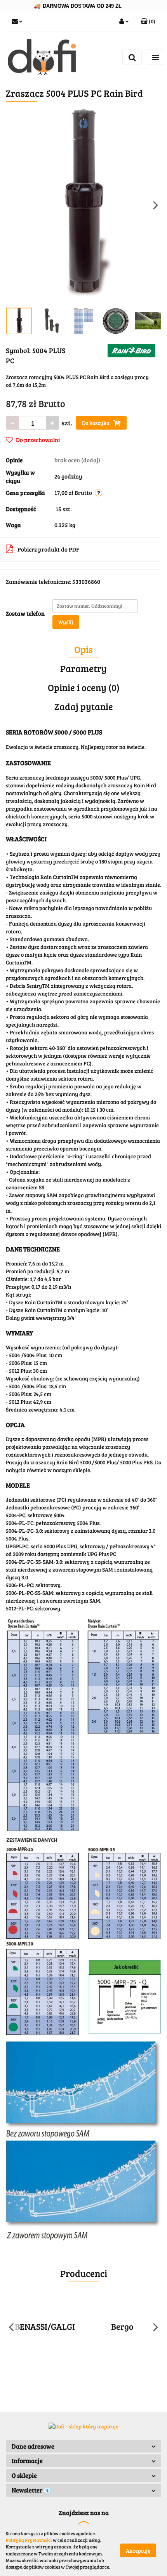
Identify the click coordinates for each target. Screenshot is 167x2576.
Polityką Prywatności (29, 2540)
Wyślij (66, 622)
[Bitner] (122, 2327)
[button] (83, 2446)
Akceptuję (138, 2550)
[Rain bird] (131, 350)
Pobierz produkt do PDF (48, 549)
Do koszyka (96, 423)
